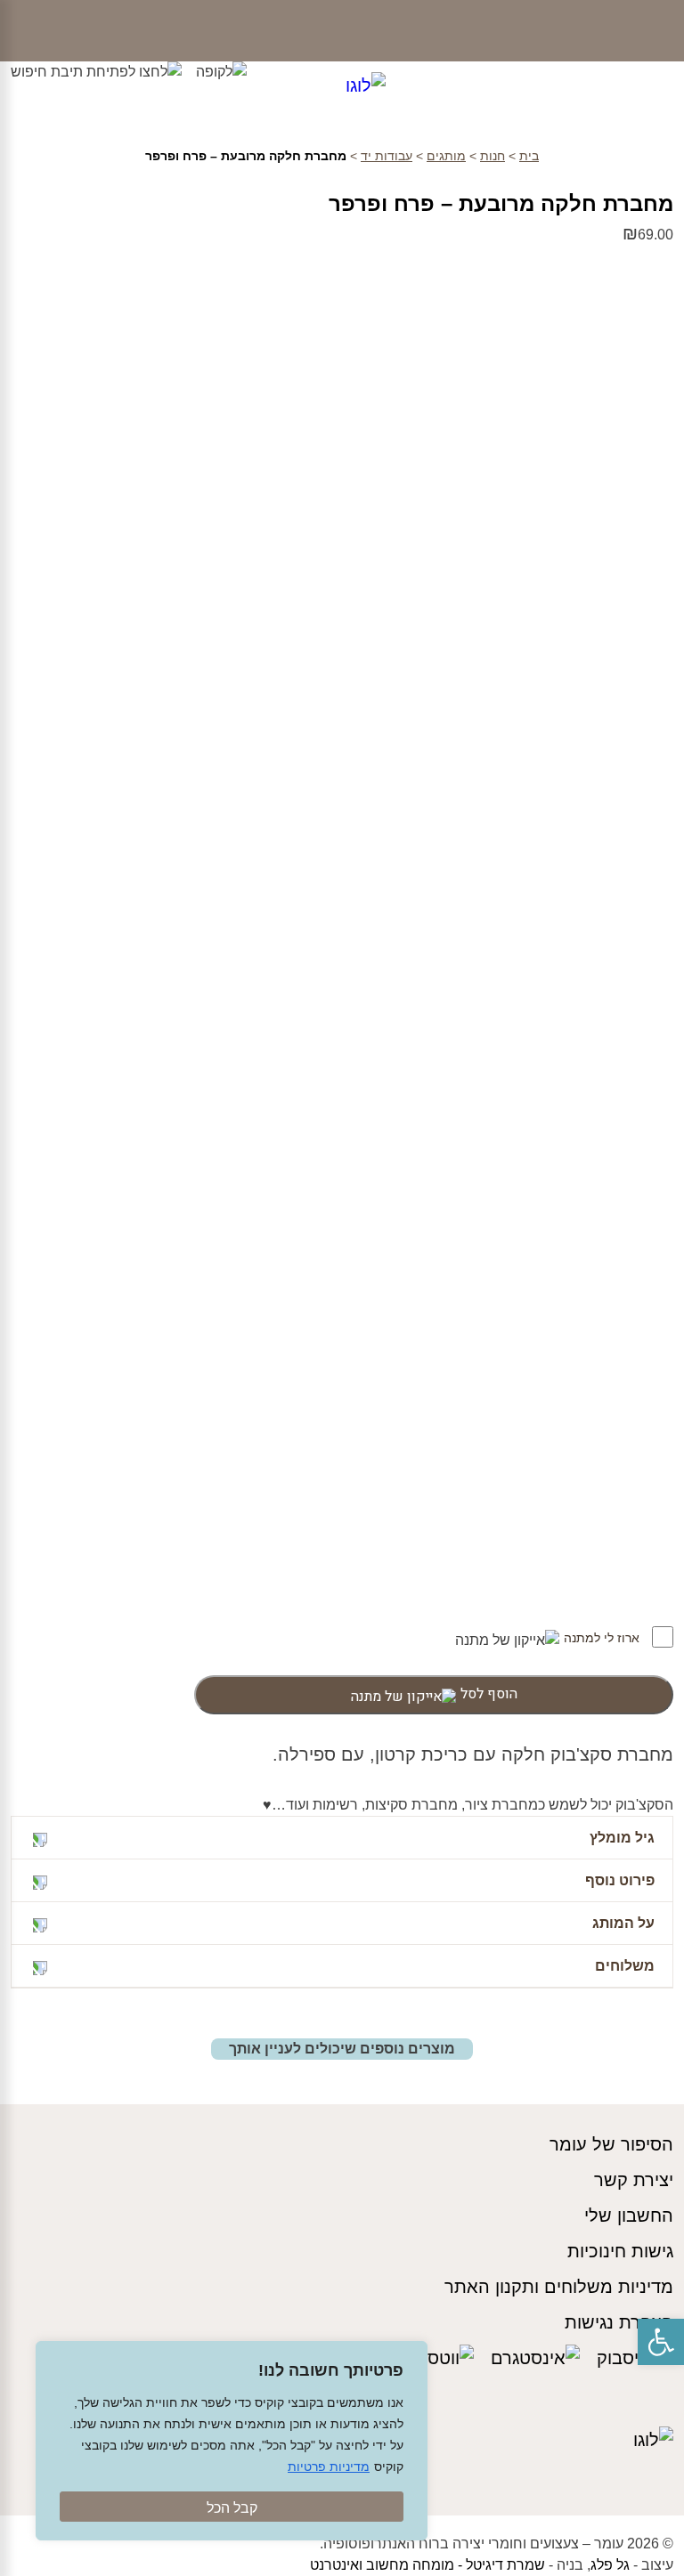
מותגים (446, 156)
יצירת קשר (634, 2180)
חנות (493, 156)
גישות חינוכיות (620, 2251)
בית (529, 156)
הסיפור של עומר (611, 2144)
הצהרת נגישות (619, 2322)
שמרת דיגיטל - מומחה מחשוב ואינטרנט (427, 2565)
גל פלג (610, 2565)
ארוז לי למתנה (603, 1638)
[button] (661, 2342)
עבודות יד (387, 156)
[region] (232, 2441)
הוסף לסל (489, 1694)
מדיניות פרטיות (329, 2467)
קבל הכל (232, 2508)
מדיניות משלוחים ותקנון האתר (559, 2287)
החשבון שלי (629, 2216)
